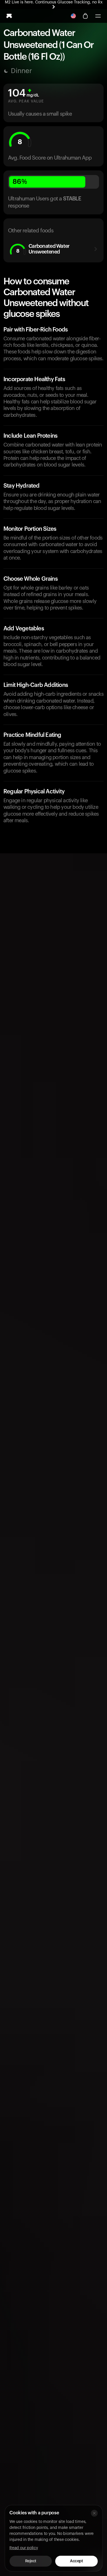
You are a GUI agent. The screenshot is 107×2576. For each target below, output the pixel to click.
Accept (76, 2561)
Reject (31, 2561)
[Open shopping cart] (85, 16)
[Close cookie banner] (94, 2513)
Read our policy (24, 2548)
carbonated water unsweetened (43, 249)
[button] (98, 16)
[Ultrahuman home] (9, 16)
